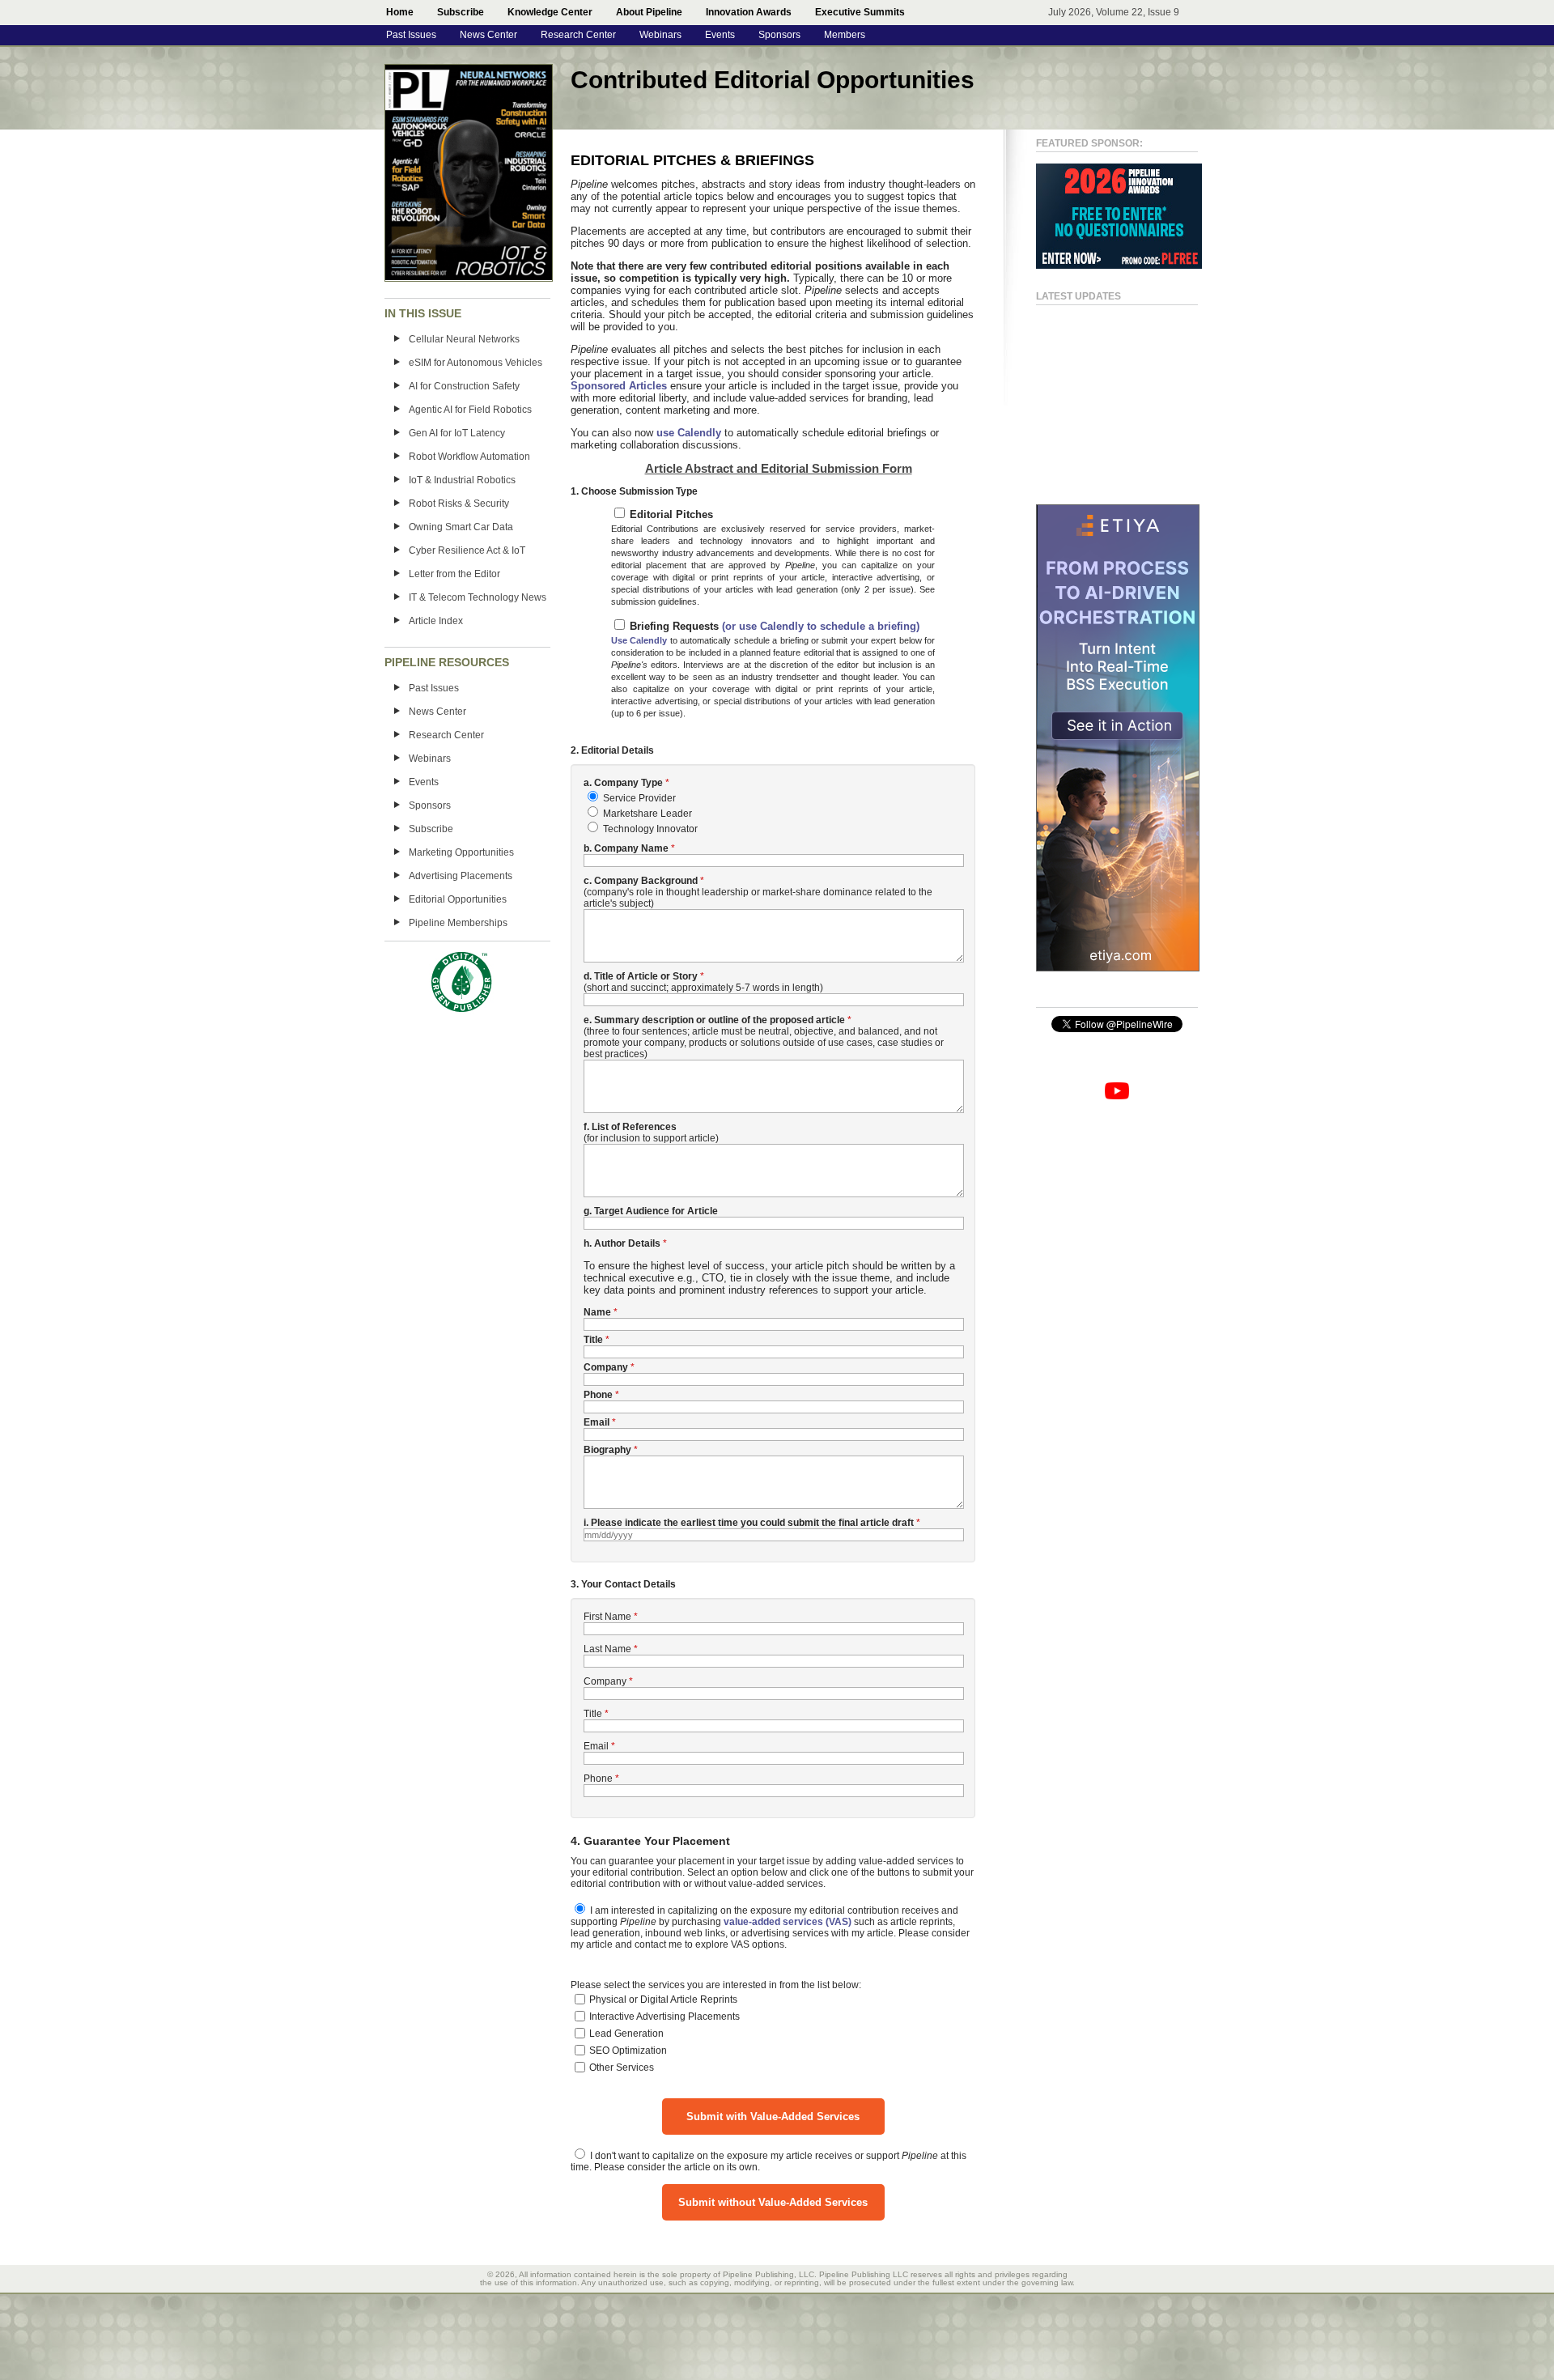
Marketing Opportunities (461, 852)
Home (400, 12)
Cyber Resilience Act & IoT (467, 550)
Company (605, 1681)
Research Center (578, 35)
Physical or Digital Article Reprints (663, 2000)
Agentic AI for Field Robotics (470, 410)
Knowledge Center (550, 12)
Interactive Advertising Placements (664, 2017)
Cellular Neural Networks (464, 339)
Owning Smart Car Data (461, 527)
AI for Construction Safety (464, 386)
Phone (598, 1779)
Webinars (660, 35)
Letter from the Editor (454, 574)
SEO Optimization (628, 2051)
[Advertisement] (1101, 397)
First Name (607, 1617)
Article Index (436, 621)
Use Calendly (639, 640)
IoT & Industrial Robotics (462, 480)
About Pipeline (649, 12)
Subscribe (461, 12)
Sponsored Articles (619, 386)
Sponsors (779, 35)
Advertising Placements (461, 876)
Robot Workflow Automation (469, 457)
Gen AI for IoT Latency (457, 433)
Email (596, 1746)
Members (845, 35)
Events (720, 35)
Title (593, 1714)
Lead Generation (626, 2034)
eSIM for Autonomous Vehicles (476, 363)
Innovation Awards (749, 12)
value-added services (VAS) (788, 1922)
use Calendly (689, 433)
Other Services (622, 2068)
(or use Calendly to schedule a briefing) (819, 626)
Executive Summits (860, 12)
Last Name (607, 1649)
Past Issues (411, 35)
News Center (488, 35)
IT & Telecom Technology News (478, 597)
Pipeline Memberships (458, 923)
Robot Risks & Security (459, 504)
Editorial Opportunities (458, 899)
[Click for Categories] (1119, 266)
